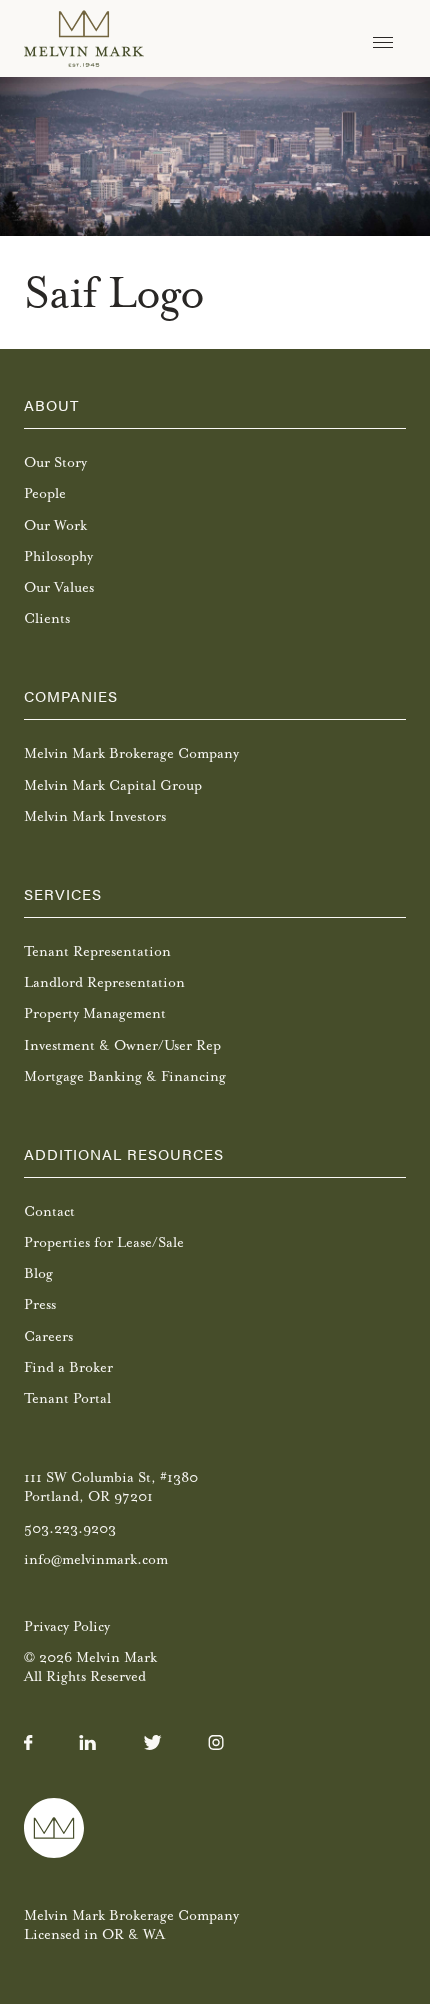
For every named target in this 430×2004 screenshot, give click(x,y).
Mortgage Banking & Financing (125, 1076)
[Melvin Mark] (84, 38)
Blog (38, 1273)
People (45, 493)
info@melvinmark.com (96, 1559)
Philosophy (58, 556)
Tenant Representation (97, 951)
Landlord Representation (104, 982)
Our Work (55, 525)
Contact (49, 1211)
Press (40, 1304)
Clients (47, 618)
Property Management (95, 1013)
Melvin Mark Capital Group (113, 785)
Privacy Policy (67, 1626)
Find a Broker (68, 1367)
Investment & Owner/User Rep (122, 1045)
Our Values (59, 587)
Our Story (55, 462)
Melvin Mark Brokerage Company (131, 753)
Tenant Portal (67, 1398)
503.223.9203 (70, 1528)
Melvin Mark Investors (95, 816)
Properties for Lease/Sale (104, 1242)
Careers (48, 1336)
